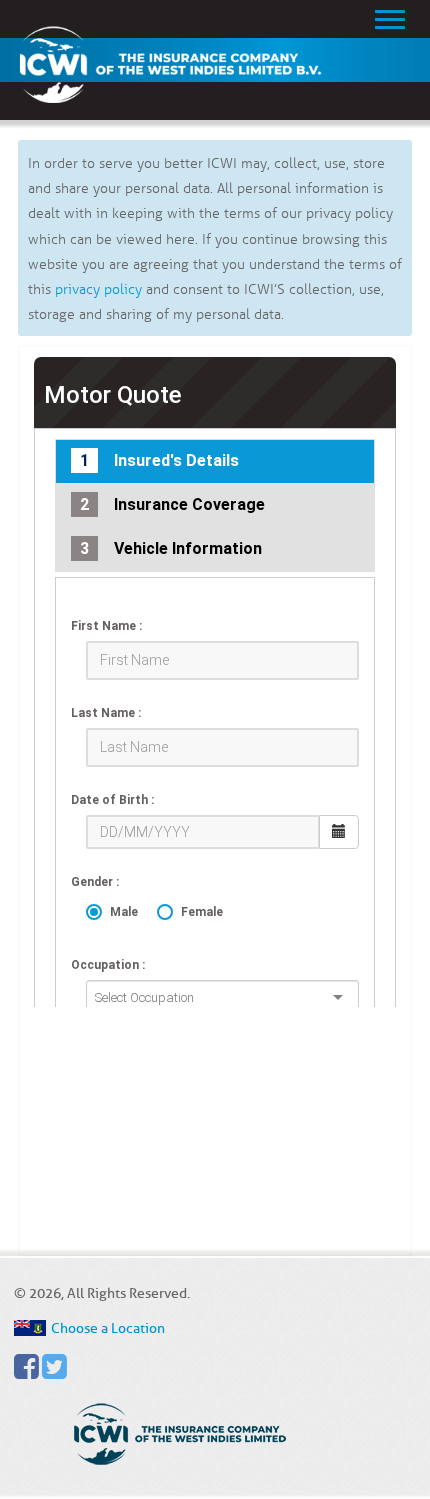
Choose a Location (108, 1328)
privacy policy (98, 289)
